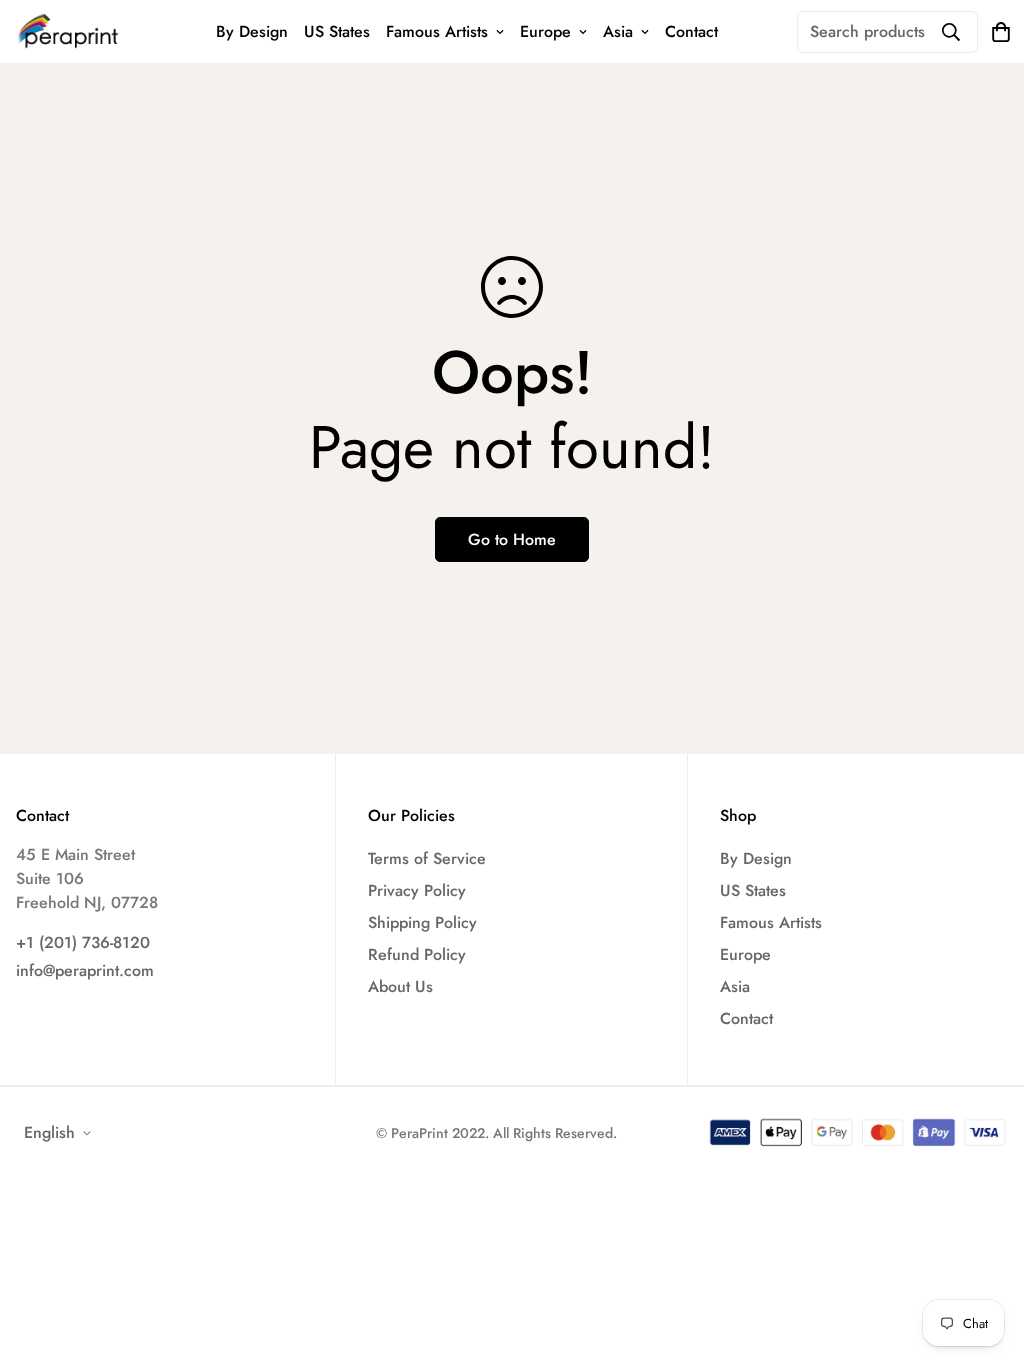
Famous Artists (437, 31)
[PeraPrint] (68, 31)
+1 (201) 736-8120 (83, 942)
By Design (252, 31)
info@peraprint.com (85, 970)
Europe (545, 31)
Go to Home (512, 539)
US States (337, 31)
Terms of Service (427, 858)
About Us (400, 986)
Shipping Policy (422, 922)
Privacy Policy (417, 890)
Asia (618, 31)
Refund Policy (417, 954)
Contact (691, 31)
